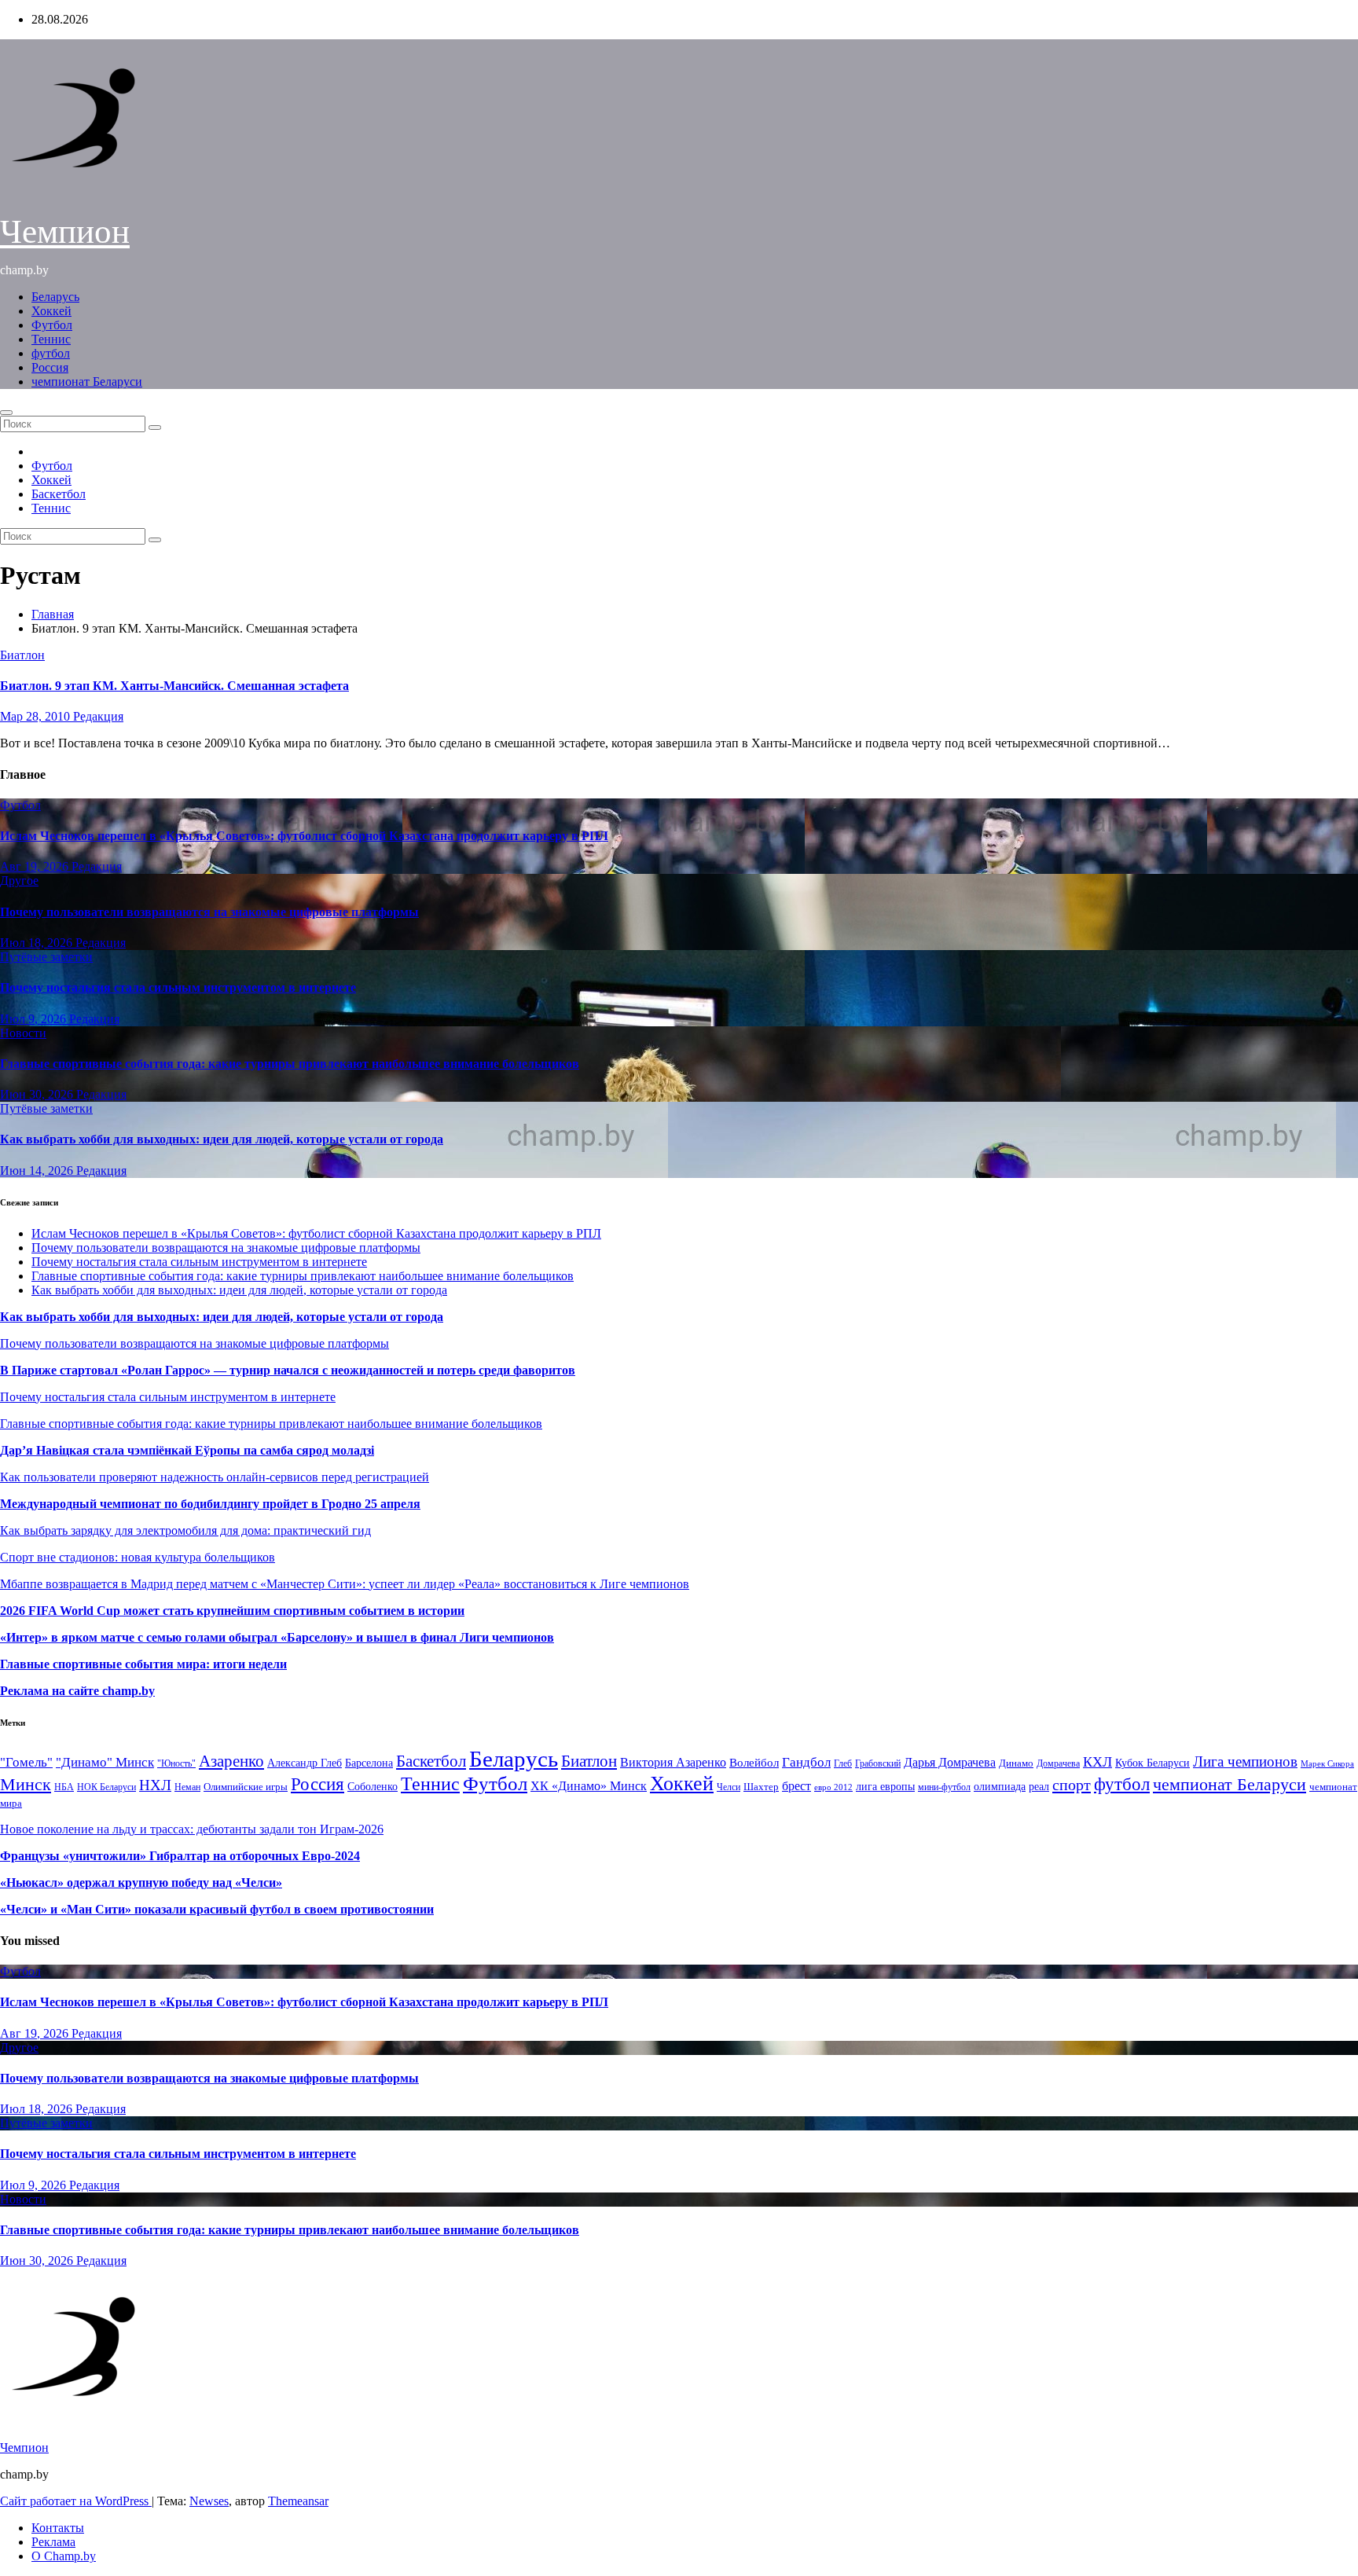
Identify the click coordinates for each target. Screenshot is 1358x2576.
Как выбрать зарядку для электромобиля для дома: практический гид (185, 1530)
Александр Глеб (305, 1763)
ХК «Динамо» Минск (589, 1786)
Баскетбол (59, 494)
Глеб (843, 1763)
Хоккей (51, 311)
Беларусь (55, 297)
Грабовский (878, 1764)
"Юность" (176, 1763)
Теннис (51, 339)
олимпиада (1000, 1786)
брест (796, 1786)
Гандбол (806, 1762)
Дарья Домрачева (950, 1762)
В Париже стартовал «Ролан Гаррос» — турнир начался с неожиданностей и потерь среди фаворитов (288, 1370)
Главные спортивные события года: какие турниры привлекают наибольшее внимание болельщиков (290, 1064)
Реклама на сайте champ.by (77, 1691)
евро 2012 (833, 1787)
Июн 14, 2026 (38, 1171)
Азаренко (231, 1761)
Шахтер (761, 1787)
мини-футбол (944, 1787)
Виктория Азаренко (673, 1762)
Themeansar (298, 2501)
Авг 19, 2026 (36, 866)
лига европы (885, 1787)
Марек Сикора (1327, 1763)
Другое (19, 881)
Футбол (52, 325)
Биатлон (22, 655)
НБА (64, 1787)
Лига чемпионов (1245, 1761)
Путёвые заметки (46, 957)
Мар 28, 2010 (37, 716)
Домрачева (1058, 1763)
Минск (26, 1785)
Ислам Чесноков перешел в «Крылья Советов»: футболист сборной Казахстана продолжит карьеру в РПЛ (304, 836)
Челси (729, 1787)
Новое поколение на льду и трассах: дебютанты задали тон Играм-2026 (192, 1829)
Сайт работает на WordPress (76, 2501)
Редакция (98, 716)
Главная (53, 614)
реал (1039, 1787)
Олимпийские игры (246, 1787)
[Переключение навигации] (6, 413)
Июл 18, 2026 (38, 943)
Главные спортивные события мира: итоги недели (143, 1664)
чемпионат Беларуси (87, 382)
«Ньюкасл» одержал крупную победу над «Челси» (141, 1882)
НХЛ (155, 1785)
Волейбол (754, 1762)
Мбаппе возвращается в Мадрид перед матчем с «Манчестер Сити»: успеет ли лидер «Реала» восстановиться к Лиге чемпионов (345, 1584)
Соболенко (373, 1787)
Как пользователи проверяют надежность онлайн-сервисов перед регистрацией (215, 1477)
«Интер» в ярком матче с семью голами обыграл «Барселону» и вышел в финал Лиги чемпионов (277, 1637)
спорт (1072, 1785)
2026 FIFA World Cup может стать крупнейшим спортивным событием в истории (232, 1611)
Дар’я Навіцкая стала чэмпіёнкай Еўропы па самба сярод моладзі (187, 1450)
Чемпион (65, 231)
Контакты (58, 2528)
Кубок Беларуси (1152, 1763)
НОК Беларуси (106, 1787)
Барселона (369, 1763)
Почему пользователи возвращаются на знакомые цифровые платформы (209, 912)
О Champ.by (64, 2556)
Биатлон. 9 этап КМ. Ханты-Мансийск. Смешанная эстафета (174, 686)
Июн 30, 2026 (38, 1094)
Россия (50, 367)
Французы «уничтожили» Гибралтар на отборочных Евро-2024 (180, 1856)
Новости (23, 1033)
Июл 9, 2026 (35, 1019)
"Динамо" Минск (105, 1762)
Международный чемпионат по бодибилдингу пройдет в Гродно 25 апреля (210, 1504)
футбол (51, 353)
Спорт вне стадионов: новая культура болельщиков (138, 1557)
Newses (209, 2501)
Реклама (53, 2542)
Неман (187, 1787)
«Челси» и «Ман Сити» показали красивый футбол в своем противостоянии (217, 1909)
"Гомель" (26, 1762)
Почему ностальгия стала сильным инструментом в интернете (178, 987)
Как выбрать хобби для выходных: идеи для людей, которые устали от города (222, 1139)
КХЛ (1097, 1762)
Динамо (1016, 1763)
